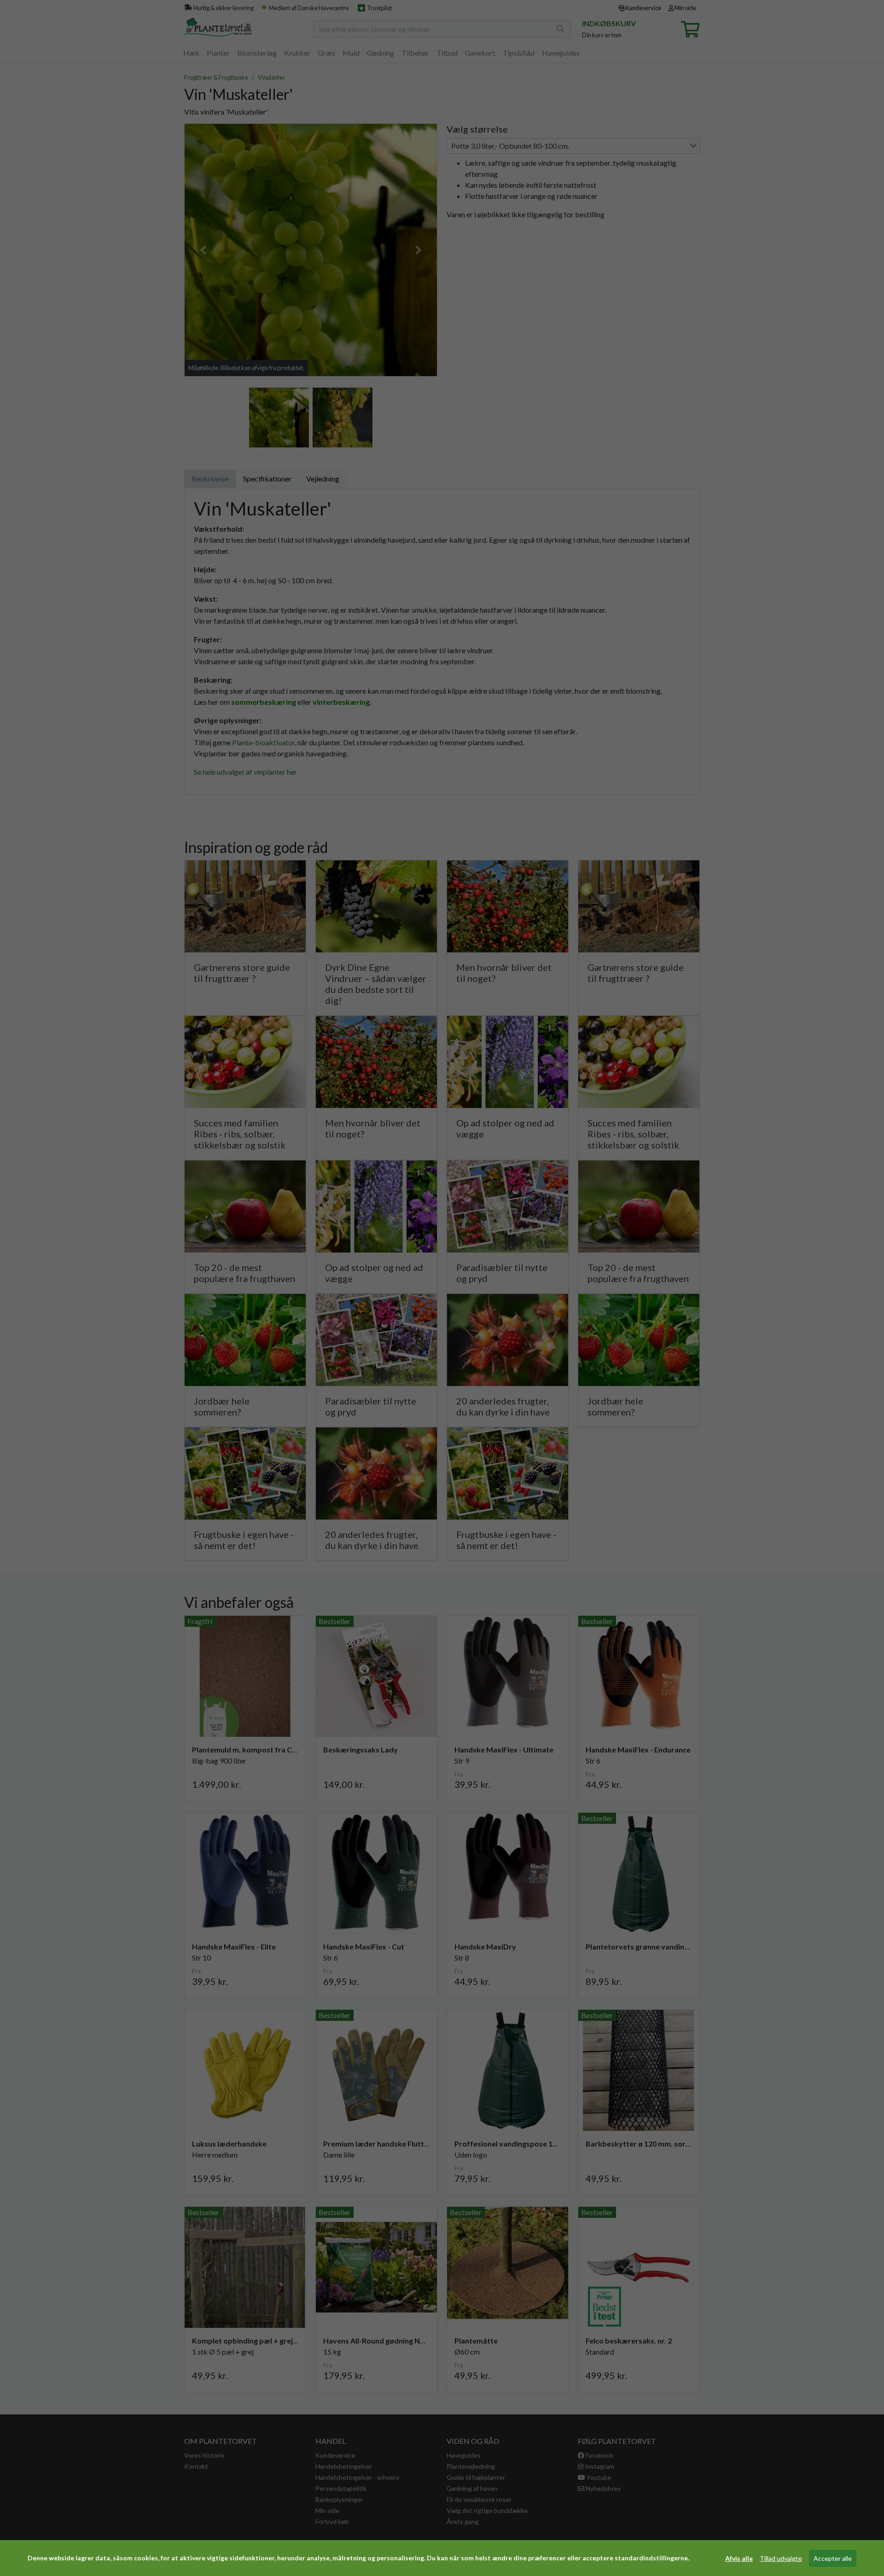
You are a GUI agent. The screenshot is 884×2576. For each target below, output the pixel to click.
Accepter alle (833, 2558)
